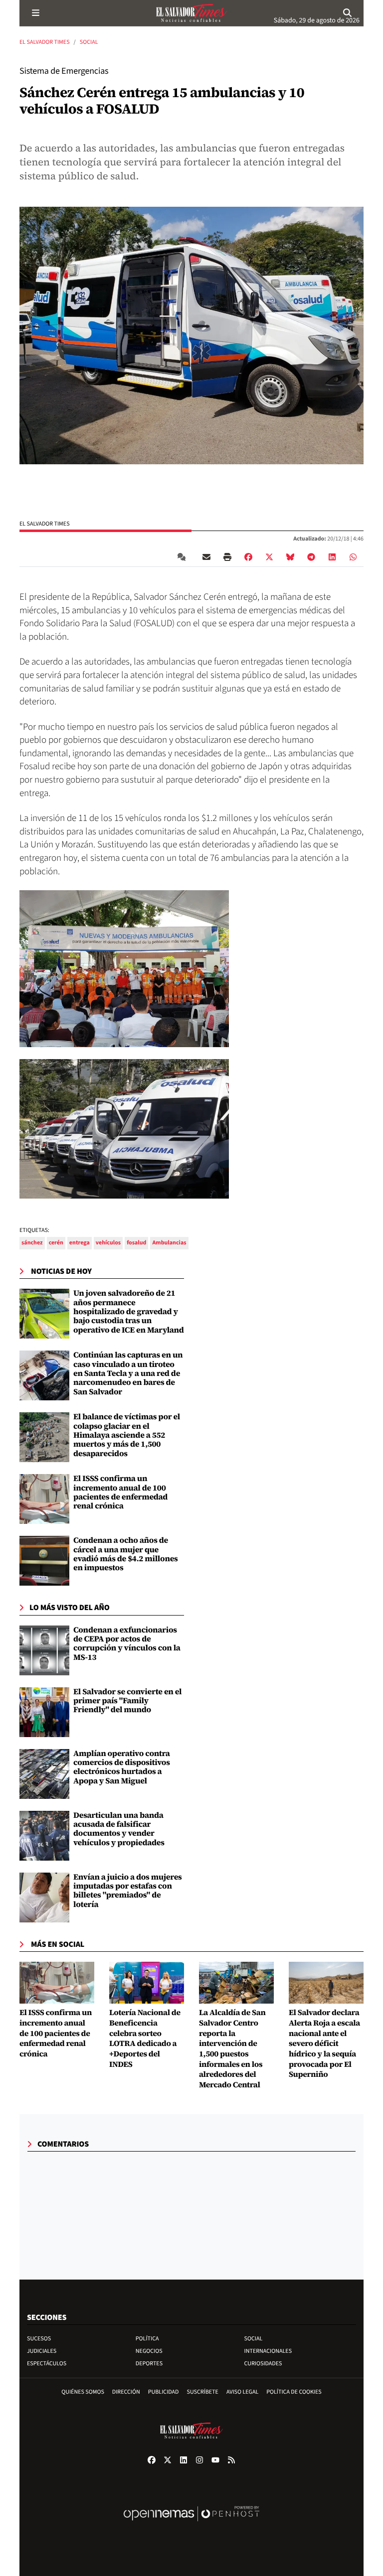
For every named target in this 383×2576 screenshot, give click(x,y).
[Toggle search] (348, 13)
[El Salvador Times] (191, 13)
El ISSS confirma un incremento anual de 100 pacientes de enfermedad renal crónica (120, 1492)
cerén (56, 1243)
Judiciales (42, 2351)
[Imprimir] (227, 557)
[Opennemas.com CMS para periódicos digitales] (191, 2524)
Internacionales (268, 2351)
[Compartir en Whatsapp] (353, 557)
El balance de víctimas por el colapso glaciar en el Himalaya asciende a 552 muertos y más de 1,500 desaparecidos (127, 1435)
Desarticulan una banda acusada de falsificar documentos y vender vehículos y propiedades (119, 1829)
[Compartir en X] (269, 557)
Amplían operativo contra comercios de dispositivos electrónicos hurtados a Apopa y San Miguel (122, 1767)
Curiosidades (263, 2364)
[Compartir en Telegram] (311, 557)
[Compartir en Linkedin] (332, 557)
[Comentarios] (184, 557)
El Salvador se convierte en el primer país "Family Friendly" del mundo (127, 1701)
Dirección (126, 2392)
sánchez (32, 1243)
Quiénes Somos (83, 2392)
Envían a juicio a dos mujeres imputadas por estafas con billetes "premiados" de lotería (128, 1891)
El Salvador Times (45, 42)
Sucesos (39, 2339)
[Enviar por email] (206, 557)
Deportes (149, 2364)
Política (147, 2339)
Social (89, 42)
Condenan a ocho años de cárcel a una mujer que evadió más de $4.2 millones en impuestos (126, 1554)
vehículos (108, 1243)
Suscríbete (203, 2392)
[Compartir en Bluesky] (290, 557)
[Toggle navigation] (35, 13)
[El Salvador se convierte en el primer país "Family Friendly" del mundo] (44, 1712)
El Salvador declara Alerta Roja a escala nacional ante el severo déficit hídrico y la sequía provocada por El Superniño (324, 2044)
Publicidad (164, 2392)
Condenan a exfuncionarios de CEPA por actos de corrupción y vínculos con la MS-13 (127, 1644)
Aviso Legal (242, 2392)
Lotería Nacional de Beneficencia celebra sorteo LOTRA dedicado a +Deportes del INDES (145, 2038)
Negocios (149, 2351)
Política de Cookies (294, 2392)
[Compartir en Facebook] (248, 557)
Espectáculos (47, 2364)
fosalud (136, 1243)
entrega (80, 1243)
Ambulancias (169, 1243)
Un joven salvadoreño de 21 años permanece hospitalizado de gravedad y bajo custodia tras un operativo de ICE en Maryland (129, 1312)
